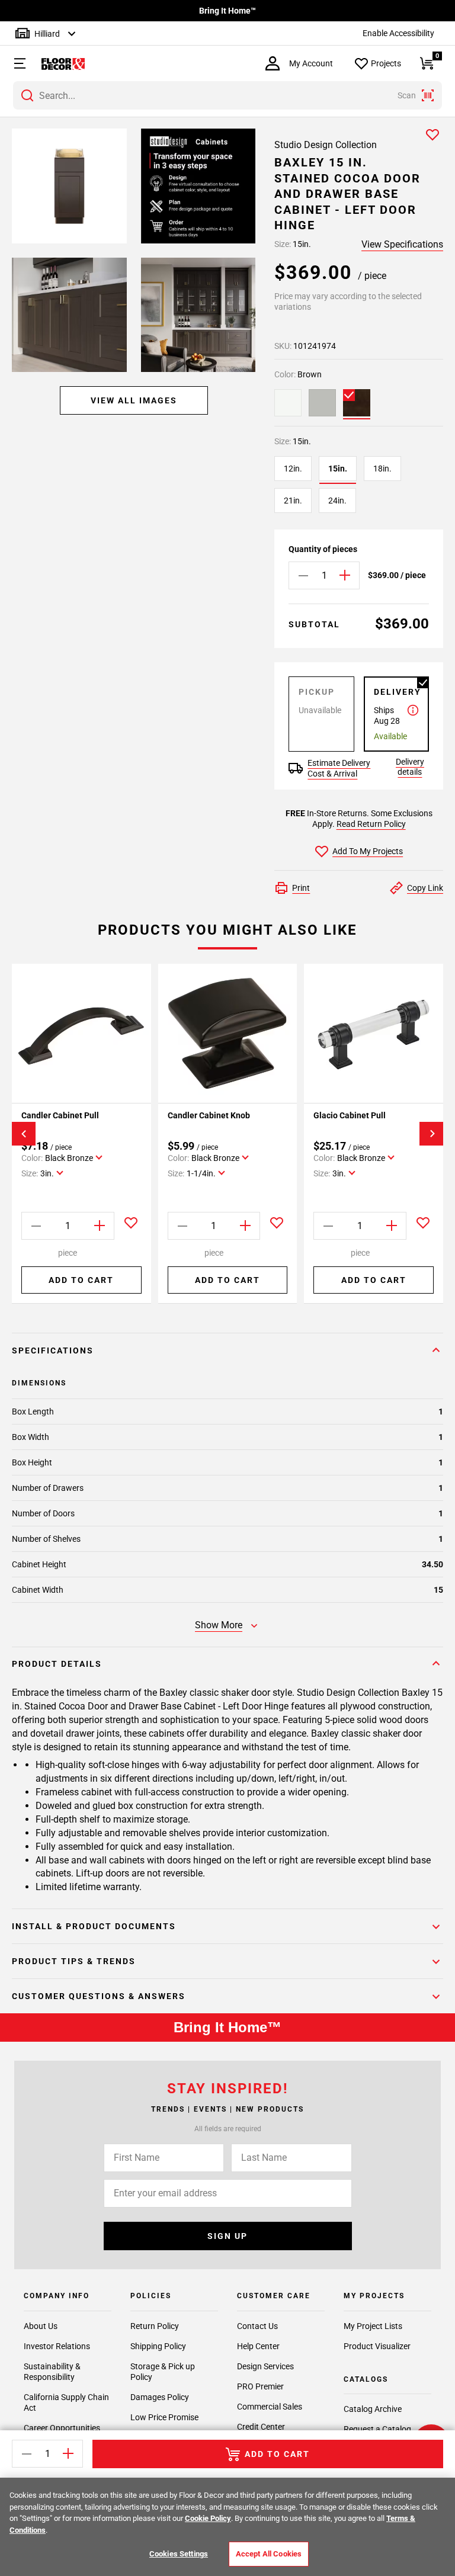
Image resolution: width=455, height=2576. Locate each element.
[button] (14, 63)
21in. (293, 501)
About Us (41, 2326)
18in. (382, 469)
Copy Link (425, 888)
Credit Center (261, 2427)
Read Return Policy (371, 824)
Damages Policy (160, 2397)
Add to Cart (81, 1280)
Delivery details (410, 767)
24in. (337, 501)
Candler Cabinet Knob (209, 1115)
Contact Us (257, 2326)
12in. (293, 469)
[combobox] (227, 95)
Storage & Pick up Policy (163, 2372)
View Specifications (402, 244)
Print (301, 888)
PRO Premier (260, 2386)
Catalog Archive (373, 2409)
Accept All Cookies (269, 2554)
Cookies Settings (179, 2554)
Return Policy (155, 2326)
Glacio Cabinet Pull (350, 1115)
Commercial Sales (270, 2407)
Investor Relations (57, 2346)
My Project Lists (373, 2326)
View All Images (134, 400)
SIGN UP (227, 2236)
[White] (288, 403)
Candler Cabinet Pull (60, 1115)
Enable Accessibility (398, 33)
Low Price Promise (164, 2417)
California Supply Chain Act (66, 2402)
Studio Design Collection (326, 145)
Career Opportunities (62, 2428)
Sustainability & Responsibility (52, 2372)
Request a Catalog (377, 2429)
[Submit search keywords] (27, 95)
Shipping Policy (158, 2346)
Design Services (265, 2366)
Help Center (258, 2346)
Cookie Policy (208, 2518)
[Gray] (322, 403)
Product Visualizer (377, 2346)
